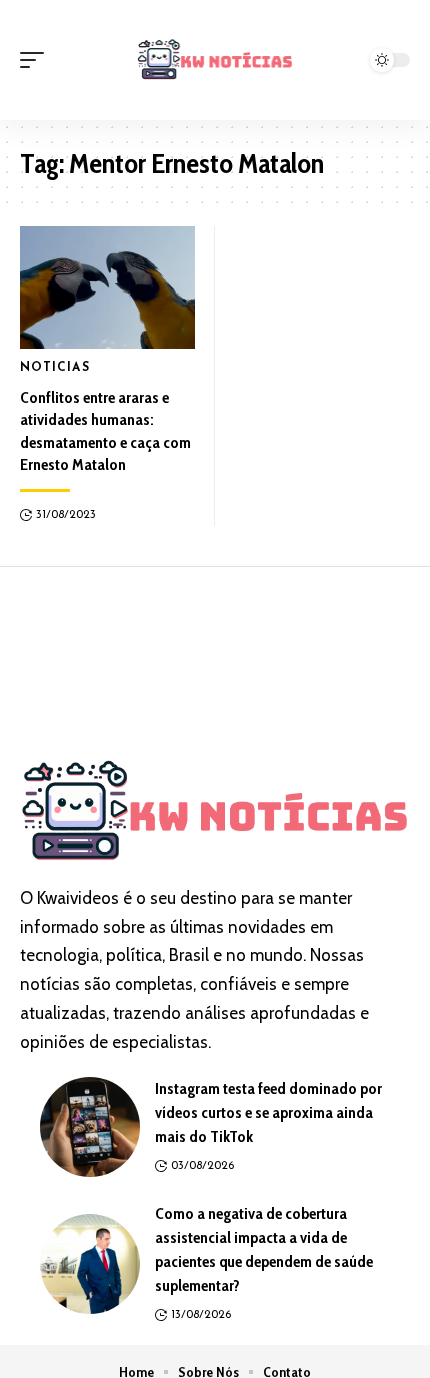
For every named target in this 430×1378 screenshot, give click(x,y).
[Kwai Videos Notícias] (215, 59)
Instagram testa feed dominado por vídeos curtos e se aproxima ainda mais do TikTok (268, 1112)
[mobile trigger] (37, 60)
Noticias (55, 368)
